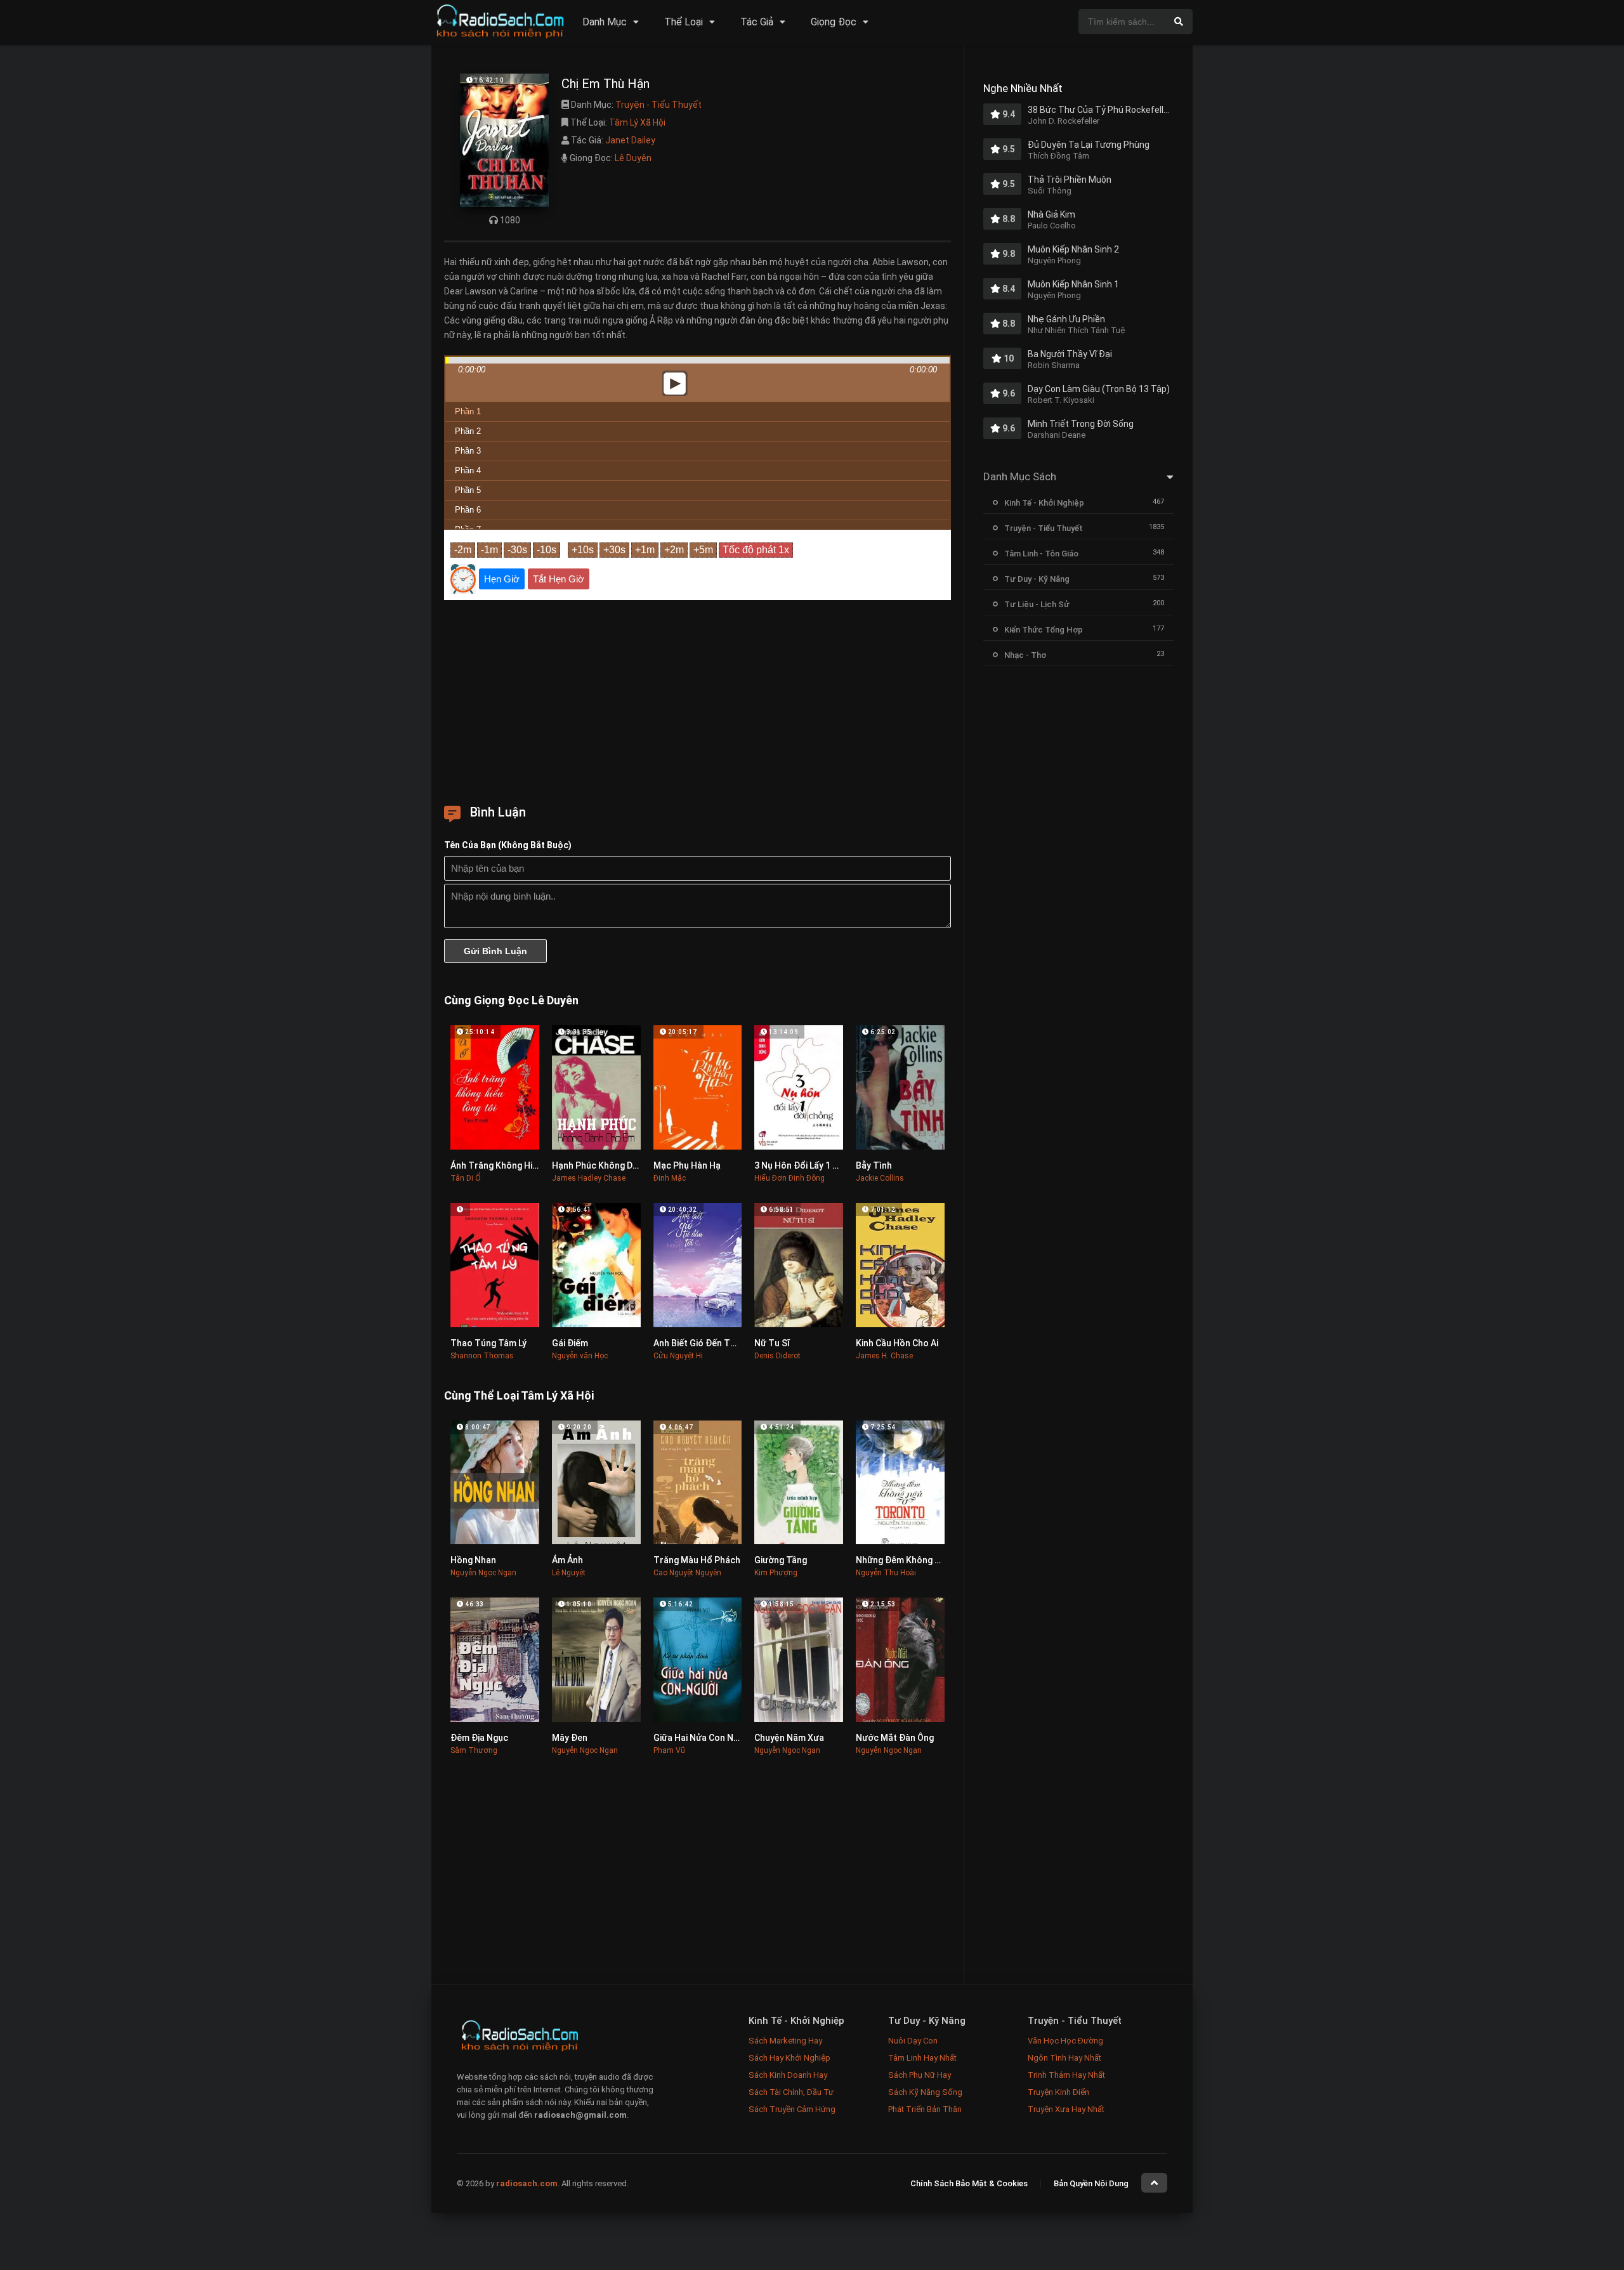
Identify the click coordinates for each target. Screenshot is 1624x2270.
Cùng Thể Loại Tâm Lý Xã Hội (519, 1395)
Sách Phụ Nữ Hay (920, 2075)
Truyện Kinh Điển (1058, 2092)
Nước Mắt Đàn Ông (895, 1738)
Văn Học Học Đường (1065, 2041)
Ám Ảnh (567, 1560)
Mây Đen (570, 1738)
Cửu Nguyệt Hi (678, 1356)
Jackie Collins (880, 1178)
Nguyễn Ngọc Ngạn (483, 1573)
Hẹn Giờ (502, 579)
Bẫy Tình (874, 1165)
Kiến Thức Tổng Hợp (1044, 630)
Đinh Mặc (670, 1178)
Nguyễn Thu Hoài (886, 1573)
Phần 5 (468, 490)
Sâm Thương (474, 1750)
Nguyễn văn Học (580, 1356)
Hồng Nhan (473, 1560)
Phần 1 (468, 411)
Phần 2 (468, 431)
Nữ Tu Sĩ (772, 1343)
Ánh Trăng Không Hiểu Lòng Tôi (515, 1165)
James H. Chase (884, 1356)
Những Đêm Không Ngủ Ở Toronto (927, 1560)
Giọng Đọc (834, 22)
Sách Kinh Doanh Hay (788, 2075)
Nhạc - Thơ (1025, 655)
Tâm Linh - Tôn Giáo (1041, 554)
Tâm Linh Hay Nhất (922, 2058)
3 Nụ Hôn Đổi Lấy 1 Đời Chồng (815, 1165)
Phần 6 (468, 510)
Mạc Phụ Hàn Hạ (687, 1165)
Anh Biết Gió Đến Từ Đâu (704, 1343)
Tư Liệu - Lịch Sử (1037, 604)
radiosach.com (527, 2183)
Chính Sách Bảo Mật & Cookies (969, 2183)
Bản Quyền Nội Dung (1091, 2183)
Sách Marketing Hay (785, 2041)
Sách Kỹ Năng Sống (925, 2092)
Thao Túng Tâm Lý (488, 1343)
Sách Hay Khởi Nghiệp (789, 2058)
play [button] (698, 271)
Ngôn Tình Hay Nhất (1064, 2058)
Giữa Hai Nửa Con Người (703, 1738)
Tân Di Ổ (466, 1178)
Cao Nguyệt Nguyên (687, 1573)
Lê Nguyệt (569, 1573)
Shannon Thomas (482, 1356)
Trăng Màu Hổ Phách (697, 1560)
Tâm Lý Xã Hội (637, 122)
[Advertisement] (697, 698)
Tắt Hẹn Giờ (559, 579)
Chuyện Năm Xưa (789, 1738)
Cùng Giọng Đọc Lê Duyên (511, 1000)
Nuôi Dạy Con (913, 2041)
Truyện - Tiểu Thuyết (658, 105)
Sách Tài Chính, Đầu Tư (791, 2092)
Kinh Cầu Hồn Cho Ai (897, 1343)
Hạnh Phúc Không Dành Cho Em (616, 1165)
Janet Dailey (630, 140)
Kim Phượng (776, 1573)
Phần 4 (468, 470)
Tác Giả (757, 22)
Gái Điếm (570, 1343)
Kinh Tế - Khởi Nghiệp (1044, 503)
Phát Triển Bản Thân (925, 2109)
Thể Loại (684, 22)
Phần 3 (468, 451)
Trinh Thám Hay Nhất (1066, 2075)
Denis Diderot (777, 1356)
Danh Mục (605, 22)
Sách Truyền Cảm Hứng (792, 2109)
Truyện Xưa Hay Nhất (1066, 2109)
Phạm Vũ (669, 1750)
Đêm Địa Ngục (479, 1738)
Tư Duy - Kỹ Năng (1037, 579)
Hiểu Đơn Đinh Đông (789, 1178)
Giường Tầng (781, 1560)
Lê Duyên (633, 158)
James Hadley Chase (589, 1178)
